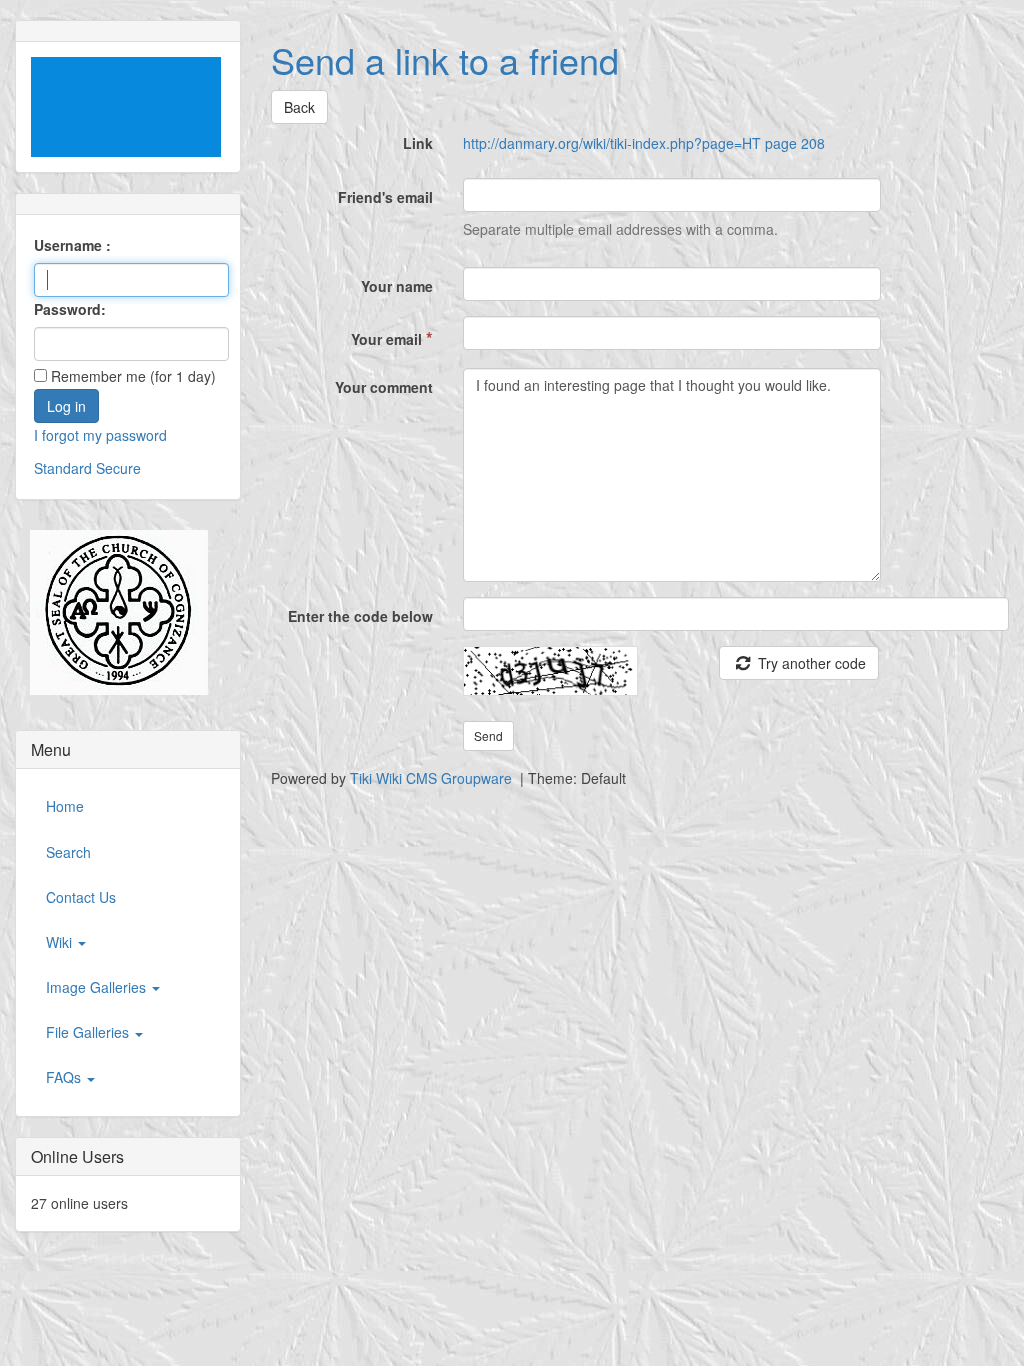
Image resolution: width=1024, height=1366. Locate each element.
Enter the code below (360, 616)
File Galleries (89, 1032)
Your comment (384, 387)
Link (418, 143)
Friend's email (385, 197)
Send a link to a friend (445, 59)
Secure (118, 468)
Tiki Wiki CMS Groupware (433, 778)
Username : (72, 245)
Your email (392, 338)
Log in (66, 406)
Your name (397, 286)
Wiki (61, 942)
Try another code (810, 663)
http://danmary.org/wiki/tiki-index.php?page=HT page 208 (644, 143)
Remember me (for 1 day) (131, 376)
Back (299, 107)
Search (68, 852)
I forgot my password (100, 435)
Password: (70, 309)
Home (65, 806)
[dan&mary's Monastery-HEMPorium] (111, 612)
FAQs (65, 1077)
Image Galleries (98, 987)
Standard (63, 468)
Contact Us (81, 897)
